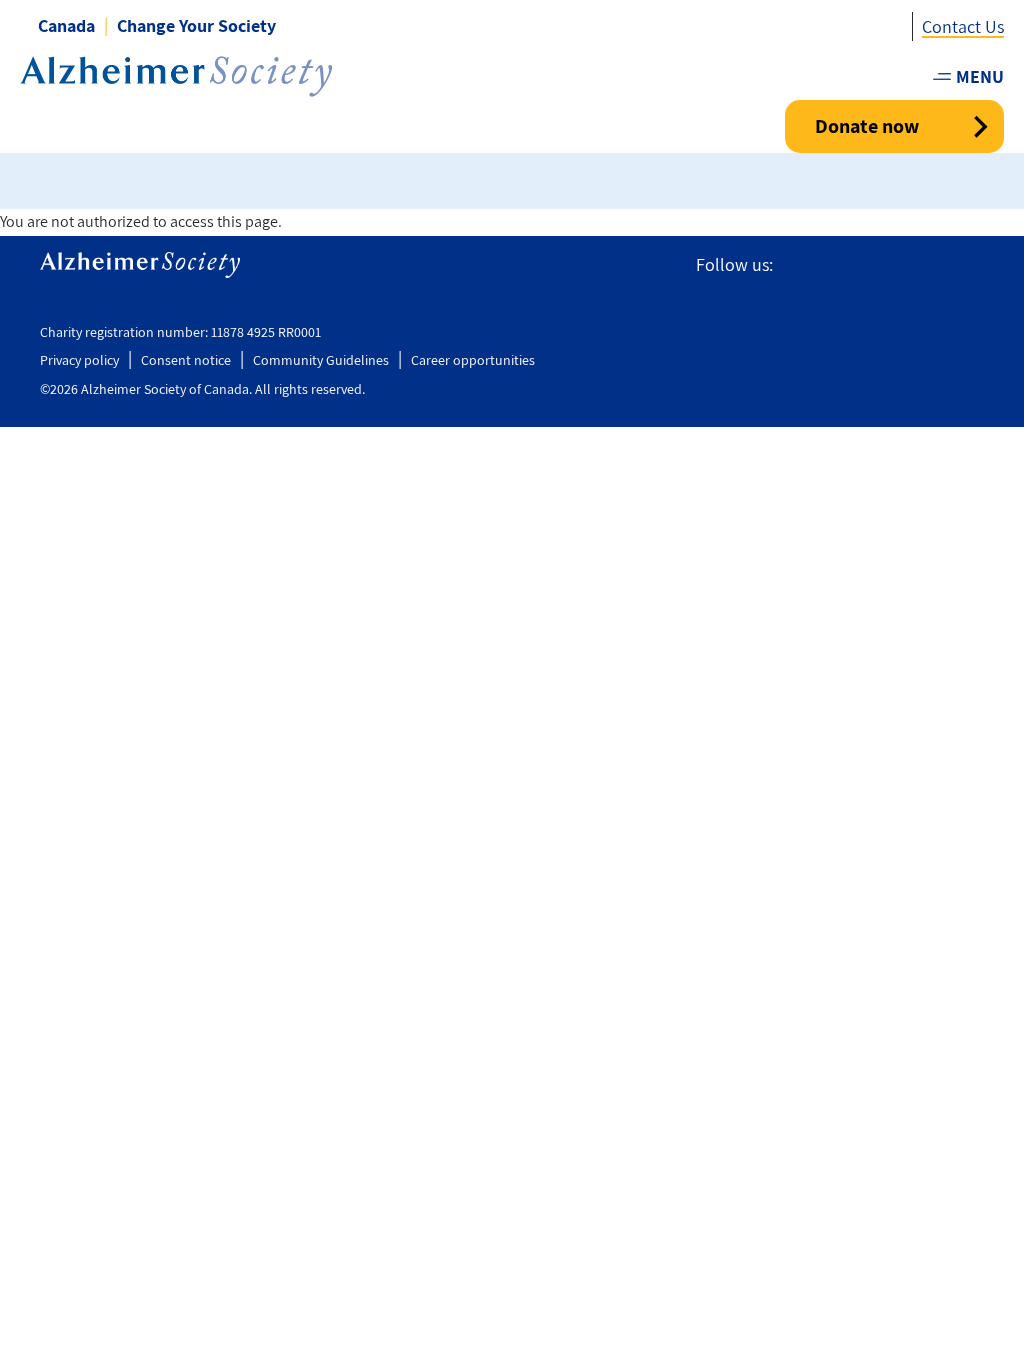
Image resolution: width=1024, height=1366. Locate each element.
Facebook (797, 265)
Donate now (867, 126)
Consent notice (186, 360)
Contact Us (963, 26)
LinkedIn (972, 265)
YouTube (926, 265)
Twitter (836, 265)
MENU (980, 76)
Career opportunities (473, 360)
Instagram (880, 265)
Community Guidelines (321, 360)
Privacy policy (79, 360)
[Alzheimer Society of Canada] (176, 76)
